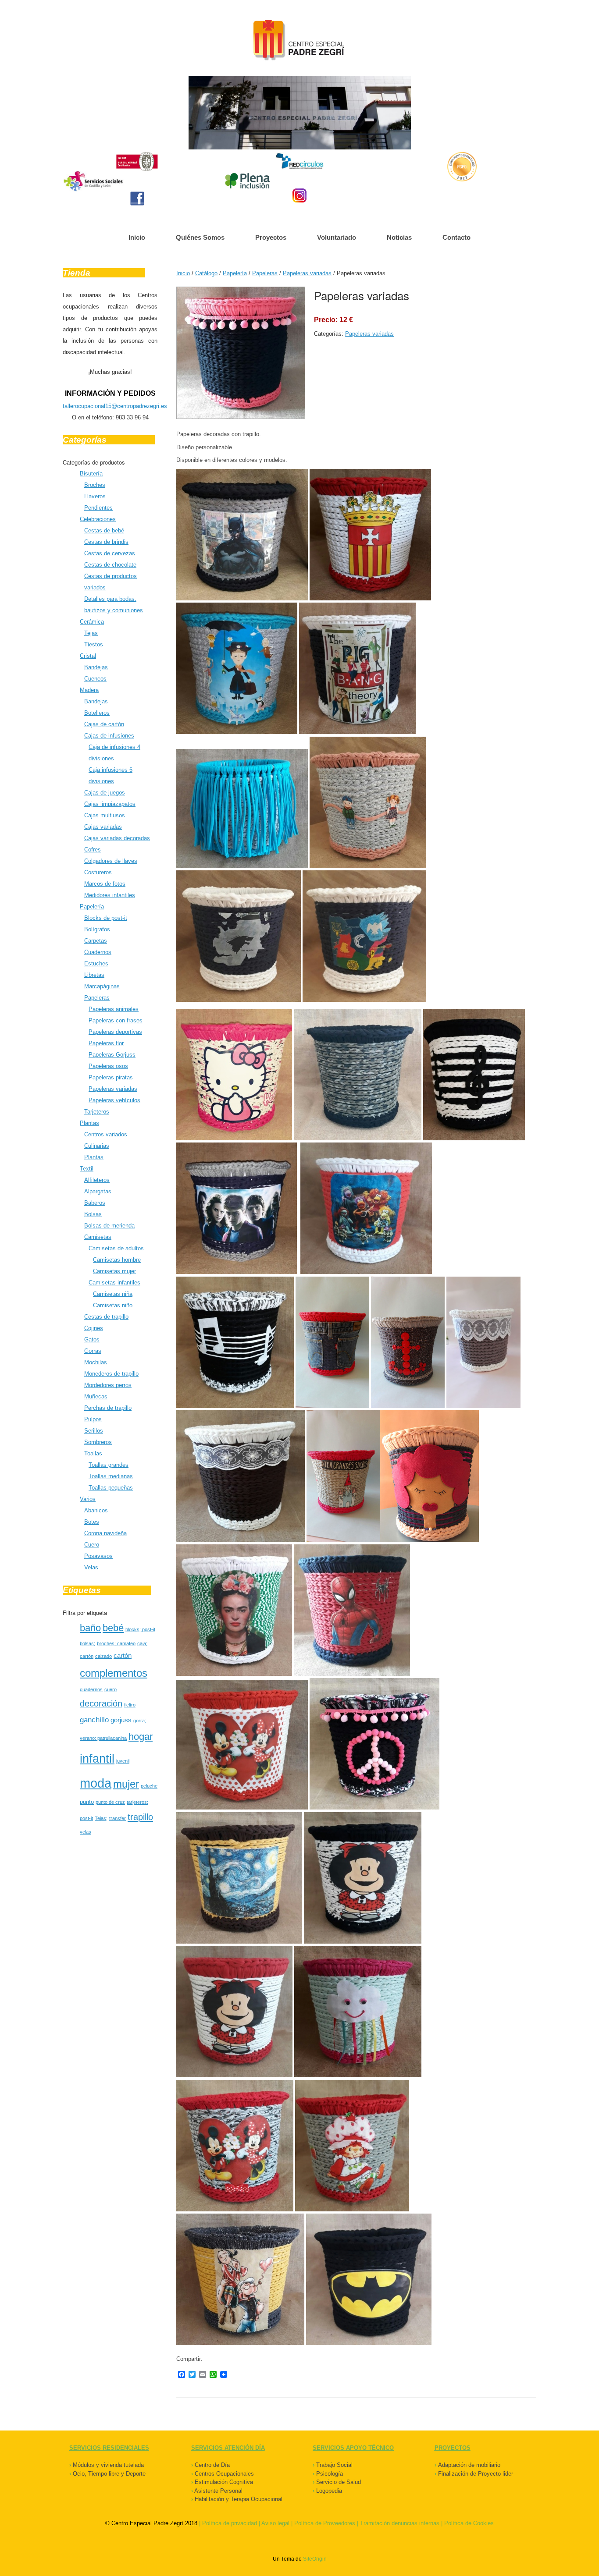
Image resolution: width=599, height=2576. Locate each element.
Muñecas (96, 1396)
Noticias (399, 237)
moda (96, 1783)
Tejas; (101, 1818)
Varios (88, 1499)
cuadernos (91, 1689)
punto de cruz (110, 1802)
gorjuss (121, 1720)
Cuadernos (98, 952)
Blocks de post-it (106, 918)
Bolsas (93, 1214)
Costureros (98, 872)
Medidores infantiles (110, 895)
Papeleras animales (114, 1009)
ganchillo (94, 1720)
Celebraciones (98, 519)
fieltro (130, 1705)
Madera (89, 690)
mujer (126, 1784)
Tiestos (94, 644)
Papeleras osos (108, 1066)
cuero (111, 1689)
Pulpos (93, 1419)
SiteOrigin (315, 2559)
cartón (123, 1655)
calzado (103, 1656)
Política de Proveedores (325, 2523)
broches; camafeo (116, 1643)
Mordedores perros (108, 1385)
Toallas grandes (109, 1465)
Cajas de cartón (104, 724)
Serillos (94, 1431)
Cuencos (95, 679)
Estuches (96, 963)
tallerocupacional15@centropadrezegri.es (115, 406)
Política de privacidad (230, 2523)
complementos (114, 1673)
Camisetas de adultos (116, 1248)
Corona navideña (105, 1533)
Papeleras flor (106, 1043)
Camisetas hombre (117, 1260)
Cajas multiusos (105, 815)
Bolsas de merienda (109, 1226)
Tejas (91, 633)
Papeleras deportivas (115, 1032)
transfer (118, 1818)
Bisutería (91, 474)
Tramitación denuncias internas (400, 2523)
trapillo (140, 1817)
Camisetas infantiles (114, 1283)
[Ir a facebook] (137, 199)
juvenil (123, 1761)
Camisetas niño (113, 1305)
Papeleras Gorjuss (112, 1055)
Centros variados (106, 1134)
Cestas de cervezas (110, 553)
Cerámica (92, 622)
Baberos (95, 1203)
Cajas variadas (103, 827)
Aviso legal (275, 2523)
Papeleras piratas (111, 1077)
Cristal (88, 656)
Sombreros (98, 1442)
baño (90, 1628)
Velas (91, 1567)
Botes (92, 1522)
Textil (87, 1169)
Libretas (94, 975)
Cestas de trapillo (106, 1317)
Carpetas (96, 941)
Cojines (94, 1328)
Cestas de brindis (106, 542)
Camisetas (98, 1237)
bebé (113, 1628)
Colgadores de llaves (111, 861)
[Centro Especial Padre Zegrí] (299, 41)
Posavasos (98, 1556)
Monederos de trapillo (111, 1374)
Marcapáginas (102, 986)
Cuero (92, 1545)
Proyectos (271, 237)
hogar (141, 1737)
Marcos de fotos (105, 884)
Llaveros (95, 496)
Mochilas (96, 1362)
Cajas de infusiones (109, 736)
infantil (97, 1758)
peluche (149, 1786)
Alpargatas (98, 1191)
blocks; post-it (140, 1629)
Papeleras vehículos (114, 1100)
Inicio (137, 237)
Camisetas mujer (114, 1271)
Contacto (456, 237)
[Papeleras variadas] (241, 417)
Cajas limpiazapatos (110, 804)
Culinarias (97, 1146)
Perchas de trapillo (108, 1408)
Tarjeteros (97, 1112)
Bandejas (96, 667)
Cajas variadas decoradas (117, 838)
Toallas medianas (111, 1476)
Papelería (92, 907)
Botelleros (97, 713)
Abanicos (96, 1510)
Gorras (93, 1351)
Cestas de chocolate (110, 565)
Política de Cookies (469, 2523)
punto (87, 1802)
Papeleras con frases (116, 1020)
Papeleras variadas (113, 1089)
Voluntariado (337, 237)
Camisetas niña (113, 1294)
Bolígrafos (97, 929)
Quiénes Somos (200, 237)
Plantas (89, 1123)
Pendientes (98, 508)
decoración (101, 1703)
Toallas (93, 1453)
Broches (95, 485)
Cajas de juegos (105, 793)
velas (86, 1832)
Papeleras (97, 998)
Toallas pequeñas (111, 1488)
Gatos (92, 1339)
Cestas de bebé (104, 530)
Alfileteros (97, 1180)
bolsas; (87, 1643)
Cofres (93, 850)
